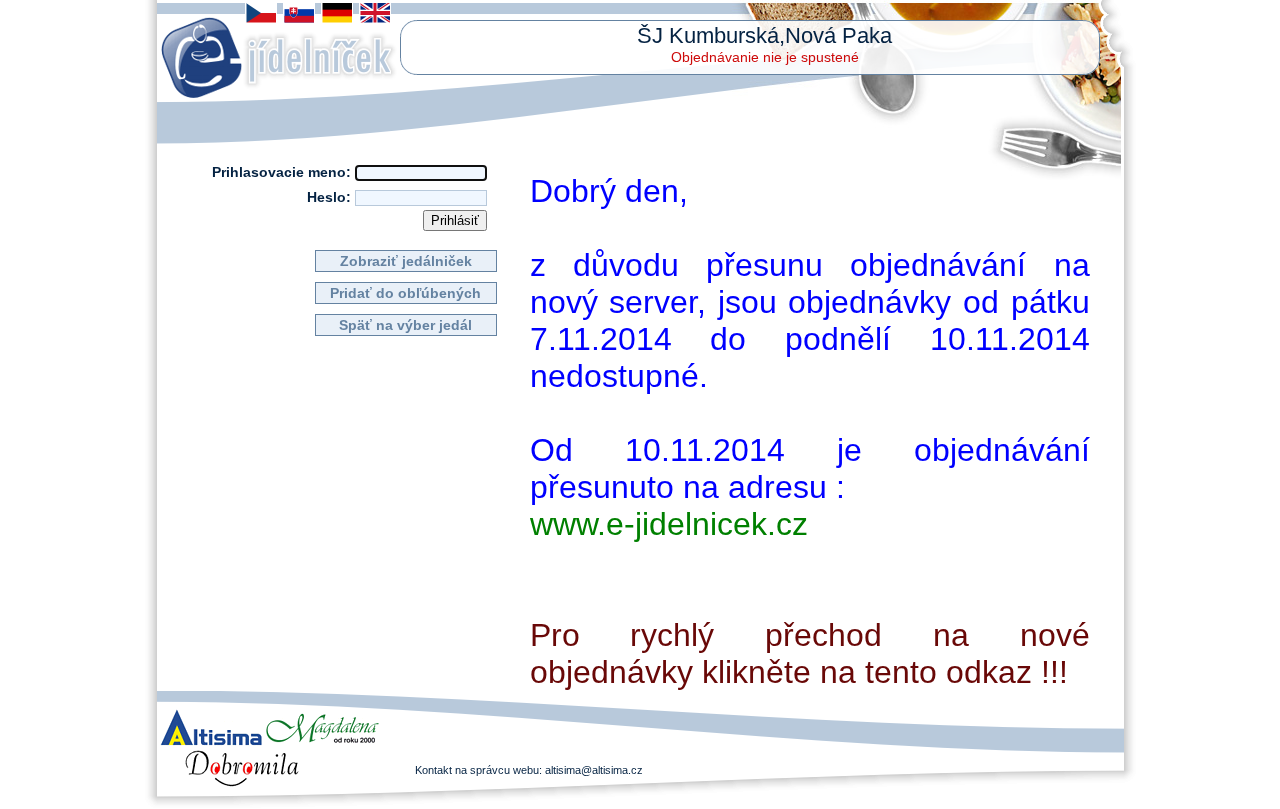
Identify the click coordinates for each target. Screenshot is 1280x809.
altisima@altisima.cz (594, 770)
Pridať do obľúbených (405, 293)
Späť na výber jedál (405, 325)
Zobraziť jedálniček (406, 261)
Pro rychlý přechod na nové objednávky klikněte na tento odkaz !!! (810, 653)
